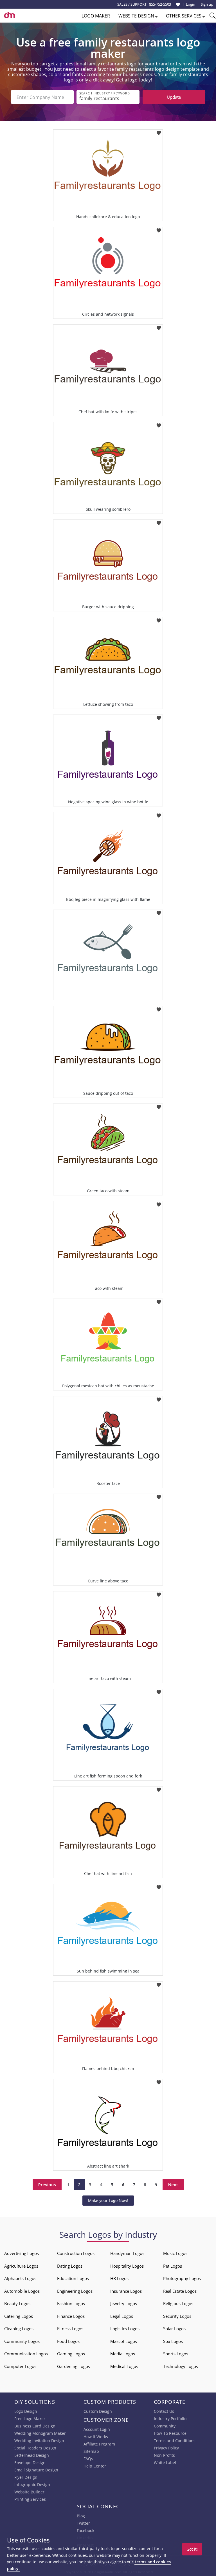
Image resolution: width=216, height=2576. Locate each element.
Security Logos (177, 2316)
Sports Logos (176, 2354)
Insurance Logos (126, 2291)
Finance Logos (71, 2316)
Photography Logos (182, 2278)
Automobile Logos (22, 2291)
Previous (47, 2184)
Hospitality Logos (127, 2266)
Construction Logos (76, 2253)
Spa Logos (173, 2341)
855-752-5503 (160, 4)
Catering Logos (19, 2316)
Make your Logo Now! (108, 2200)
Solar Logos (174, 2329)
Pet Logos (173, 2266)
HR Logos (119, 2278)
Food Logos (68, 2341)
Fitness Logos (70, 2329)
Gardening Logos (74, 2366)
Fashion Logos (71, 2303)
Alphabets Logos (20, 2278)
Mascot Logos (124, 2341)
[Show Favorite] (178, 5)
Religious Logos (178, 2303)
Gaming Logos (71, 2354)
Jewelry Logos (124, 2303)
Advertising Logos (22, 2253)
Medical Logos (124, 2366)
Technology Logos (181, 2366)
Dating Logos (70, 2266)
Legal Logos (122, 2316)
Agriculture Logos (21, 2266)
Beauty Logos (17, 2303)
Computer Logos (20, 2366)
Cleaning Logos (19, 2329)
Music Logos (175, 2253)
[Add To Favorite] (159, 131)
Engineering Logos (75, 2291)
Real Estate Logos (180, 2291)
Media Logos (123, 2354)
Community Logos (22, 2341)
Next (173, 2184)
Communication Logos (26, 2354)
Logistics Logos (125, 2329)
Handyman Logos (127, 2253)
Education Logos (73, 2278)
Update (174, 97)
